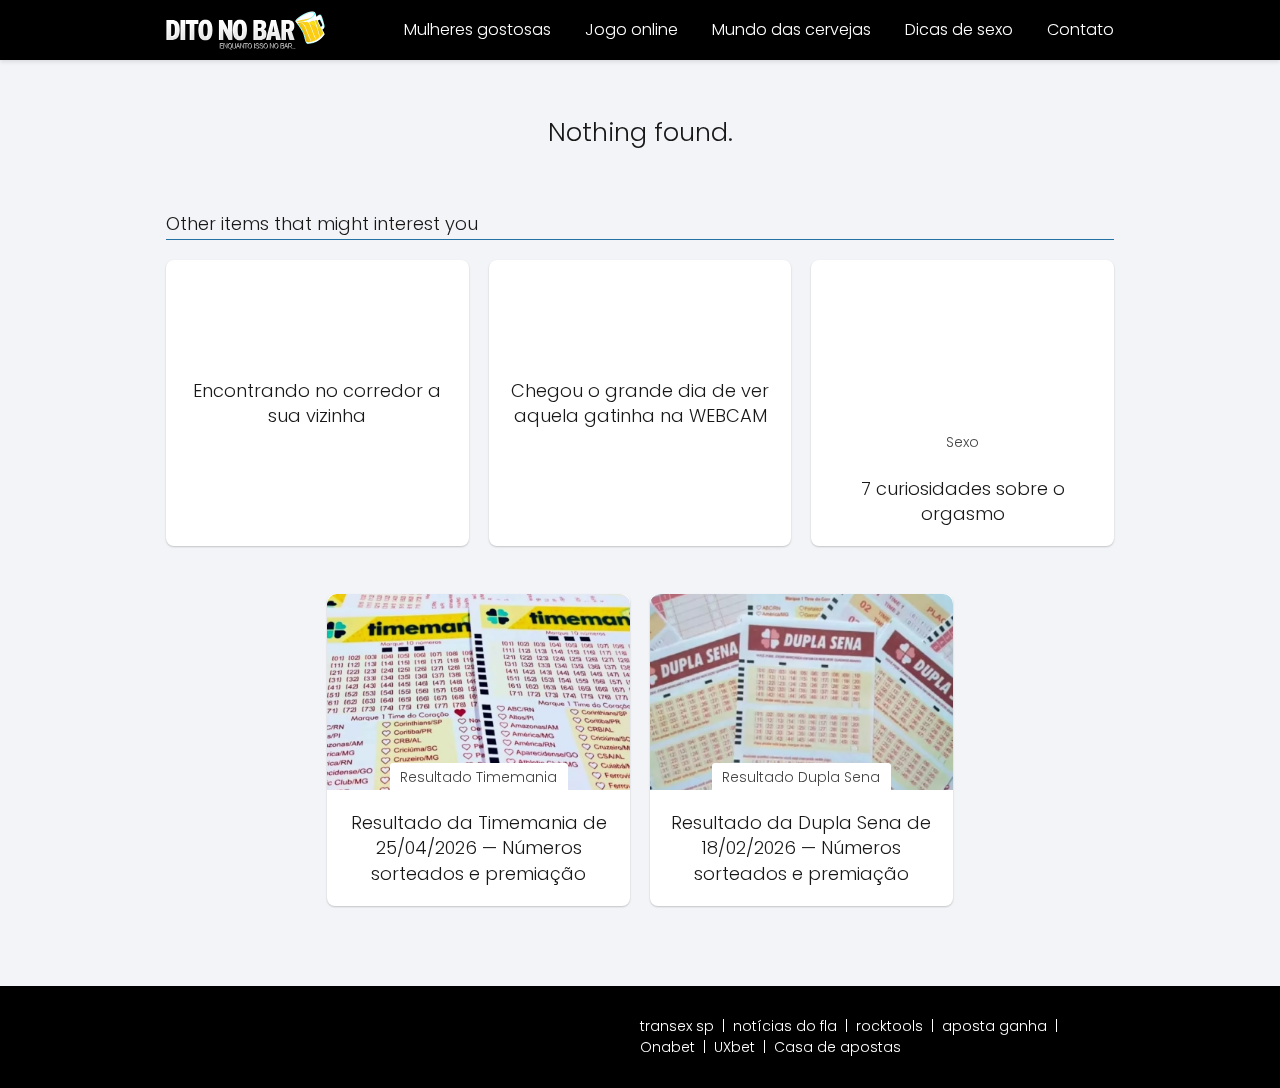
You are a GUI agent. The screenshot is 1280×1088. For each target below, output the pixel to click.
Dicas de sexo (959, 29)
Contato (1080, 29)
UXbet (734, 1047)
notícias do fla (785, 1026)
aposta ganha (994, 1026)
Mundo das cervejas (791, 29)
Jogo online (631, 29)
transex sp (677, 1026)
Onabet (667, 1047)
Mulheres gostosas (477, 29)
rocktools (889, 1026)
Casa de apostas (837, 1047)
